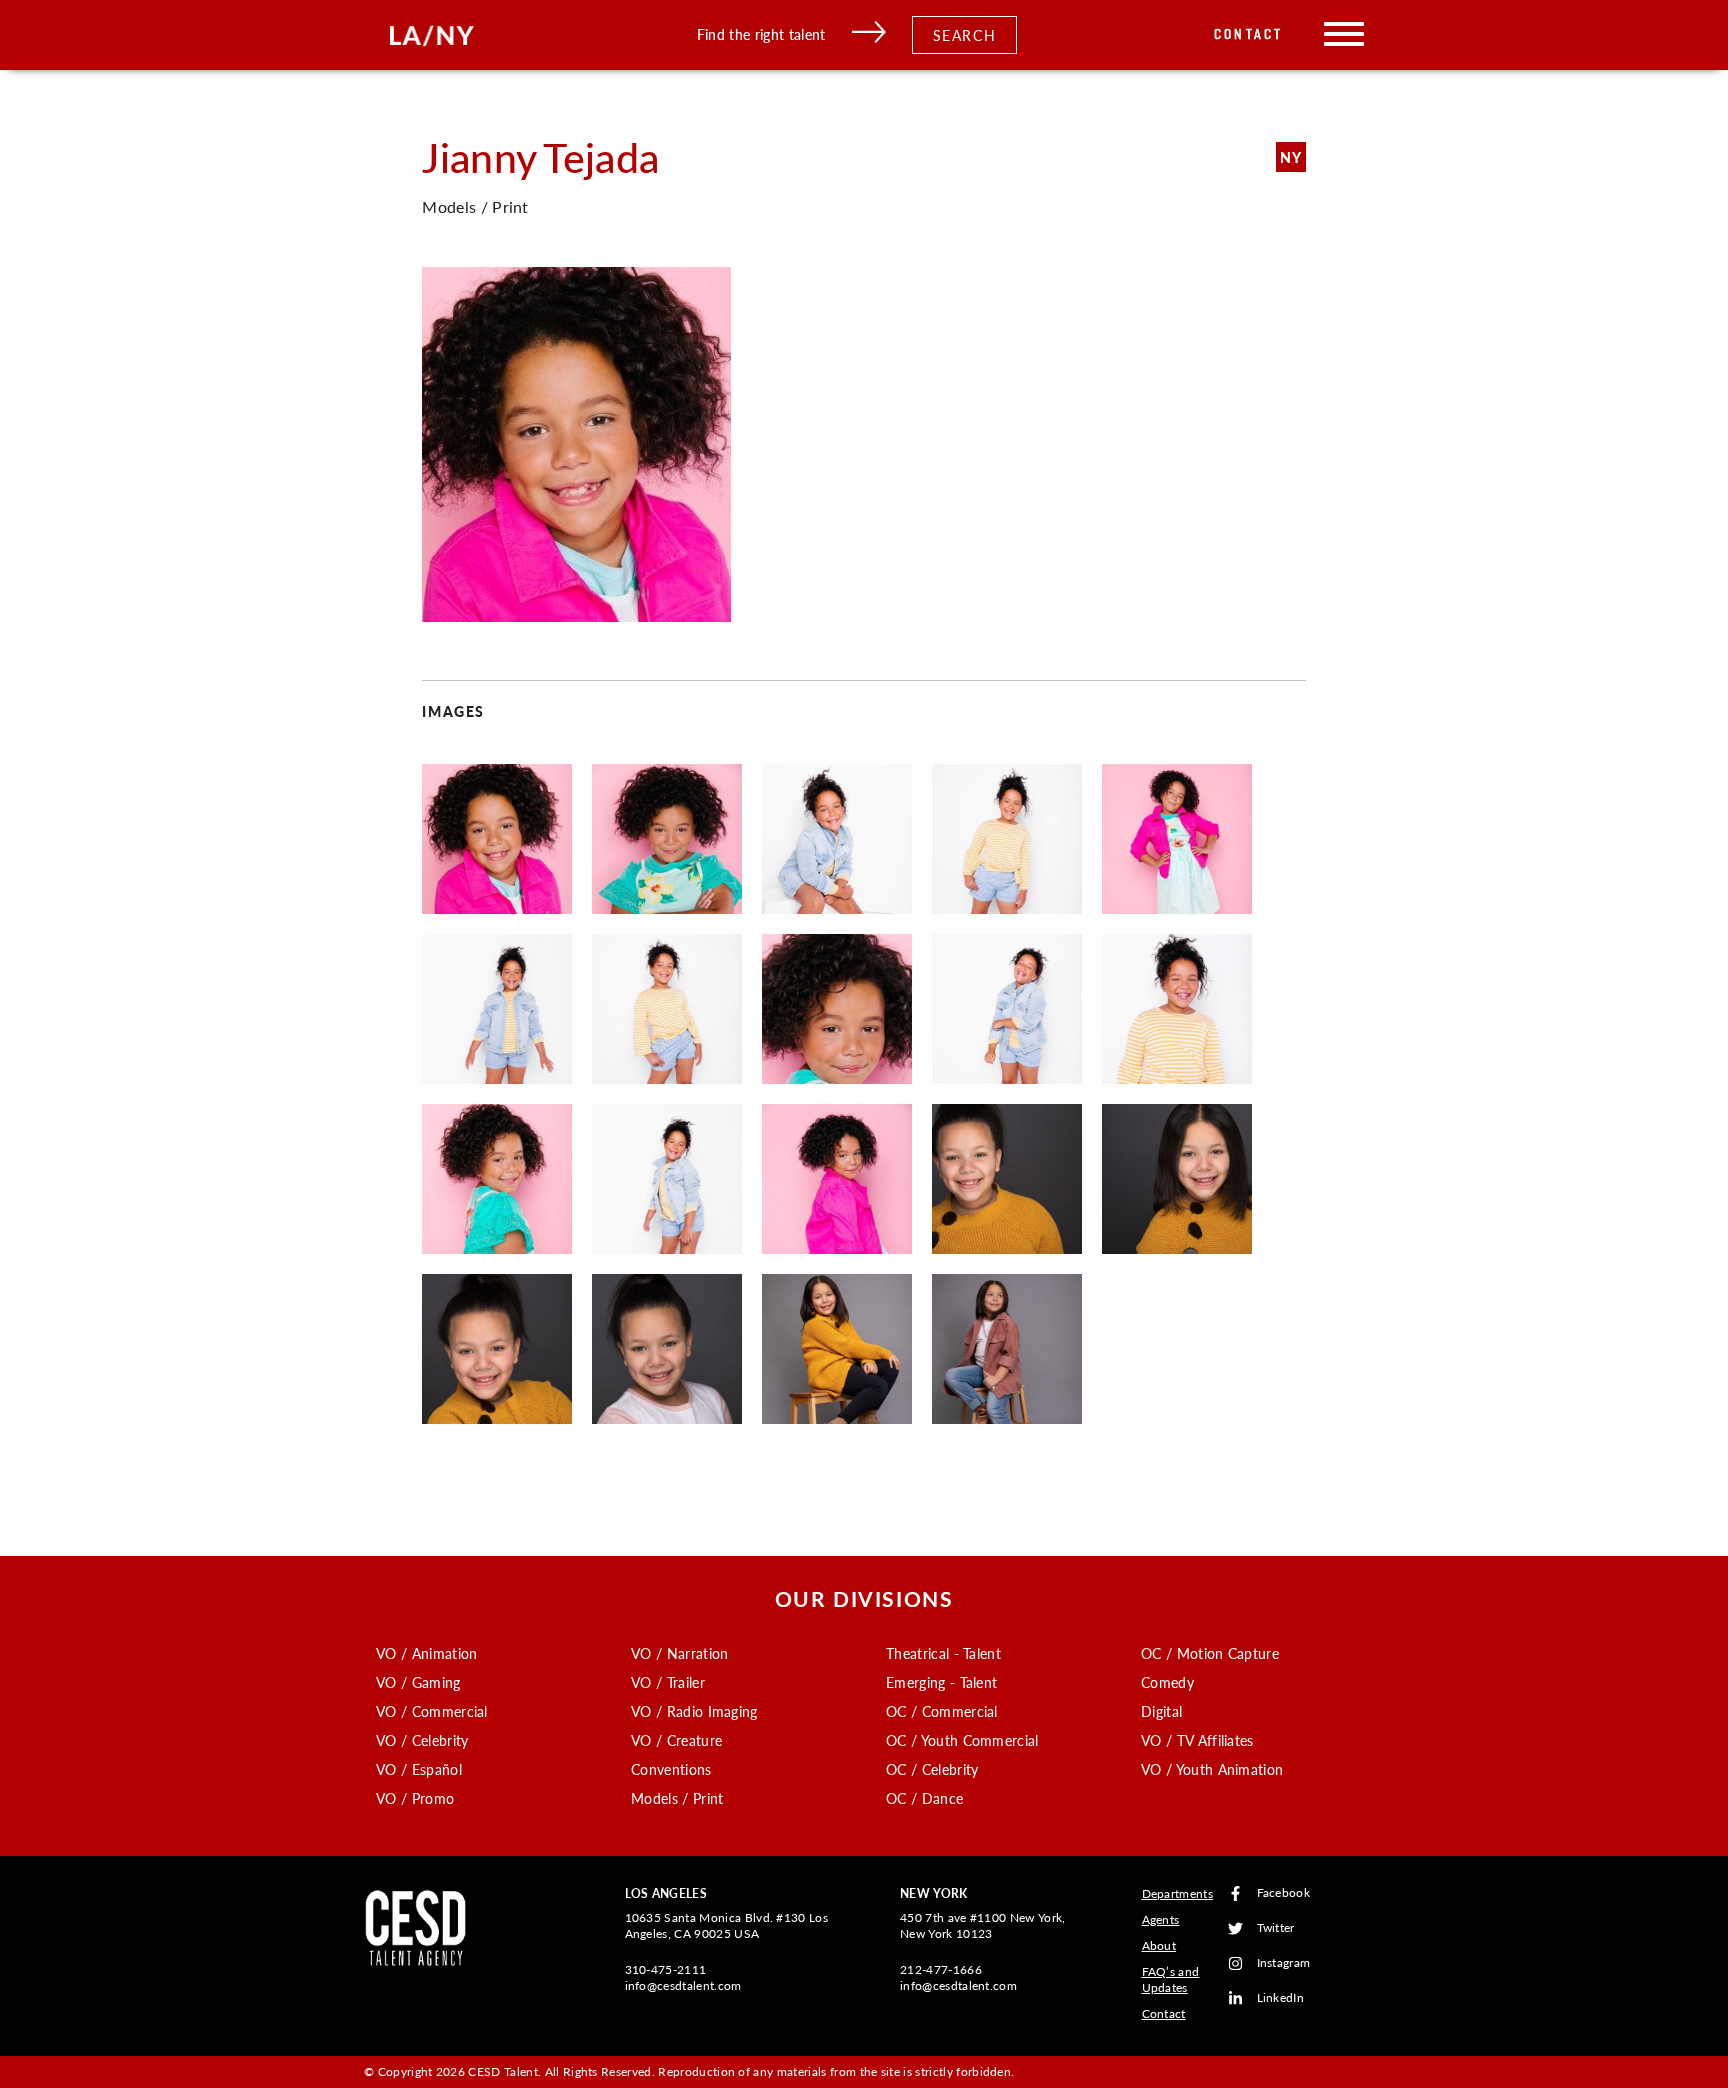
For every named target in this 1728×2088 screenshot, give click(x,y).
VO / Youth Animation (1212, 1769)
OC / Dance (924, 1798)
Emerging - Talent (941, 1682)
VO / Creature (676, 1740)
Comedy (1167, 1682)
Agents (1161, 1919)
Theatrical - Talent (943, 1653)
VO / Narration (679, 1653)
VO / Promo (415, 1798)
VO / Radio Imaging (694, 1711)
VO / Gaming (418, 1682)
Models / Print (677, 1798)
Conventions (671, 1769)
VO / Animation (426, 1653)
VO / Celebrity (422, 1740)
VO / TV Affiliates (1197, 1740)
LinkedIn (1281, 1998)
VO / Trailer (668, 1682)
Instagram (1284, 1963)
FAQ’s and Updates (1171, 1979)
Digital (1161, 1711)
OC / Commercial (942, 1711)
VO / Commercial (432, 1711)
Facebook (1284, 1893)
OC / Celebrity (932, 1769)
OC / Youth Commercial (962, 1740)
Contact (1248, 34)
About (1159, 1945)
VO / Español (419, 1769)
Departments (1178, 1893)
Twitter (1276, 1928)
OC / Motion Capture (1210, 1653)
